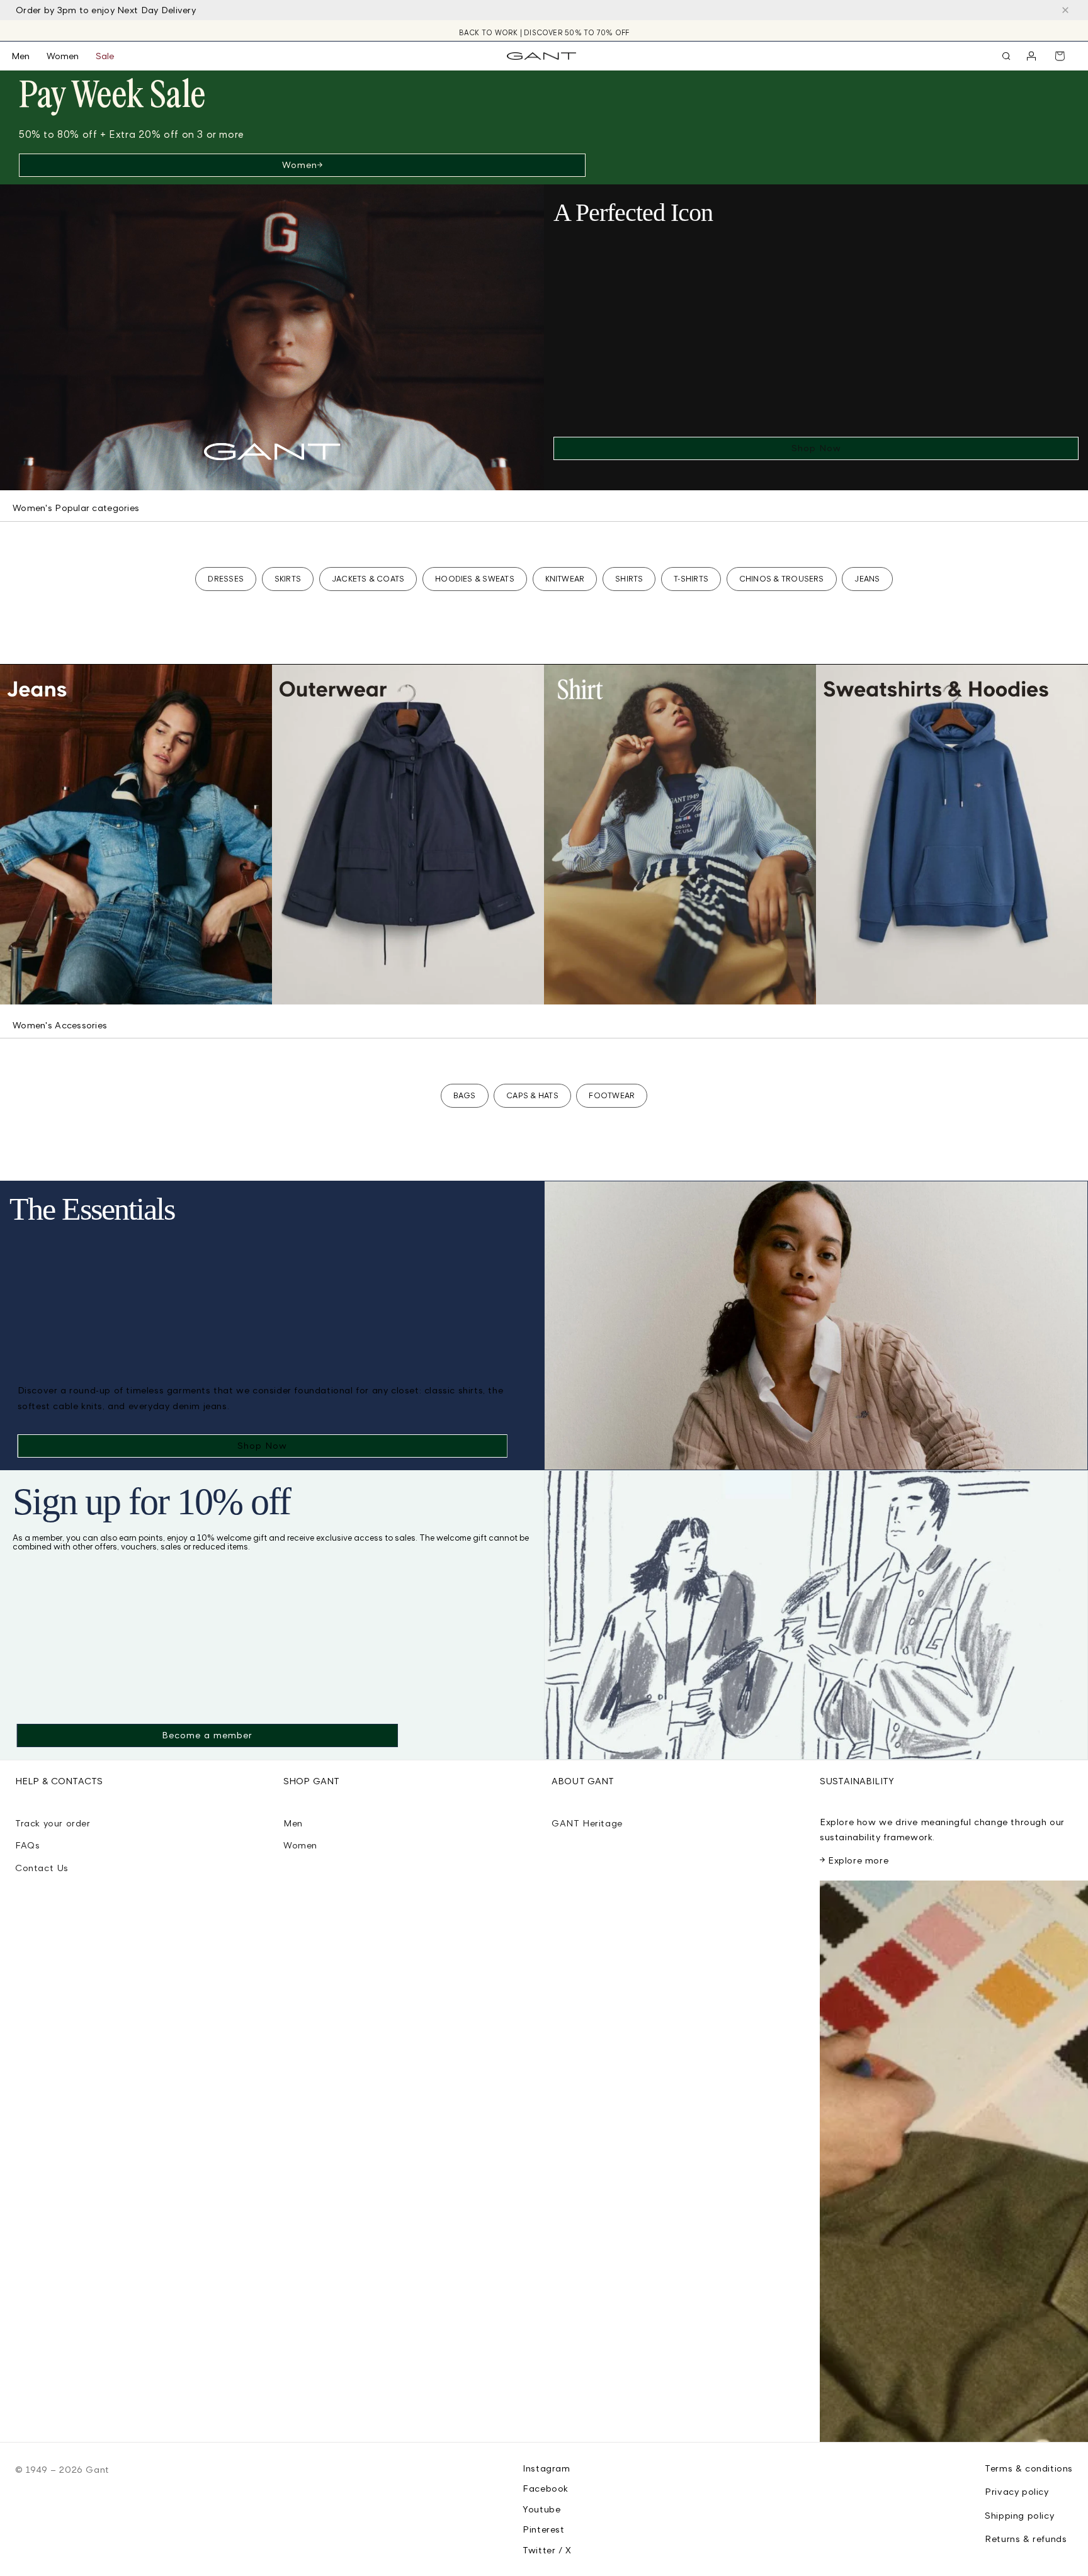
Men (293, 1823)
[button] (29, 56)
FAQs (27, 1845)
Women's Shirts (595, 986)
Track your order (53, 1823)
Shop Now (816, 448)
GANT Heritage (587, 1823)
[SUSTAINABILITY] (954, 2161)
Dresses (226, 579)
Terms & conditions (1029, 2468)
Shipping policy (1019, 2515)
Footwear (612, 1095)
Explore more (858, 1860)
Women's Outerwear (338, 986)
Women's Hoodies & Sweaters (909, 986)
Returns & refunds (1026, 2539)
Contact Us (42, 1868)
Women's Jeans (53, 986)
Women (300, 165)
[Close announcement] (1065, 10)
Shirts (629, 579)
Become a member (207, 1735)
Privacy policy (1017, 2491)
